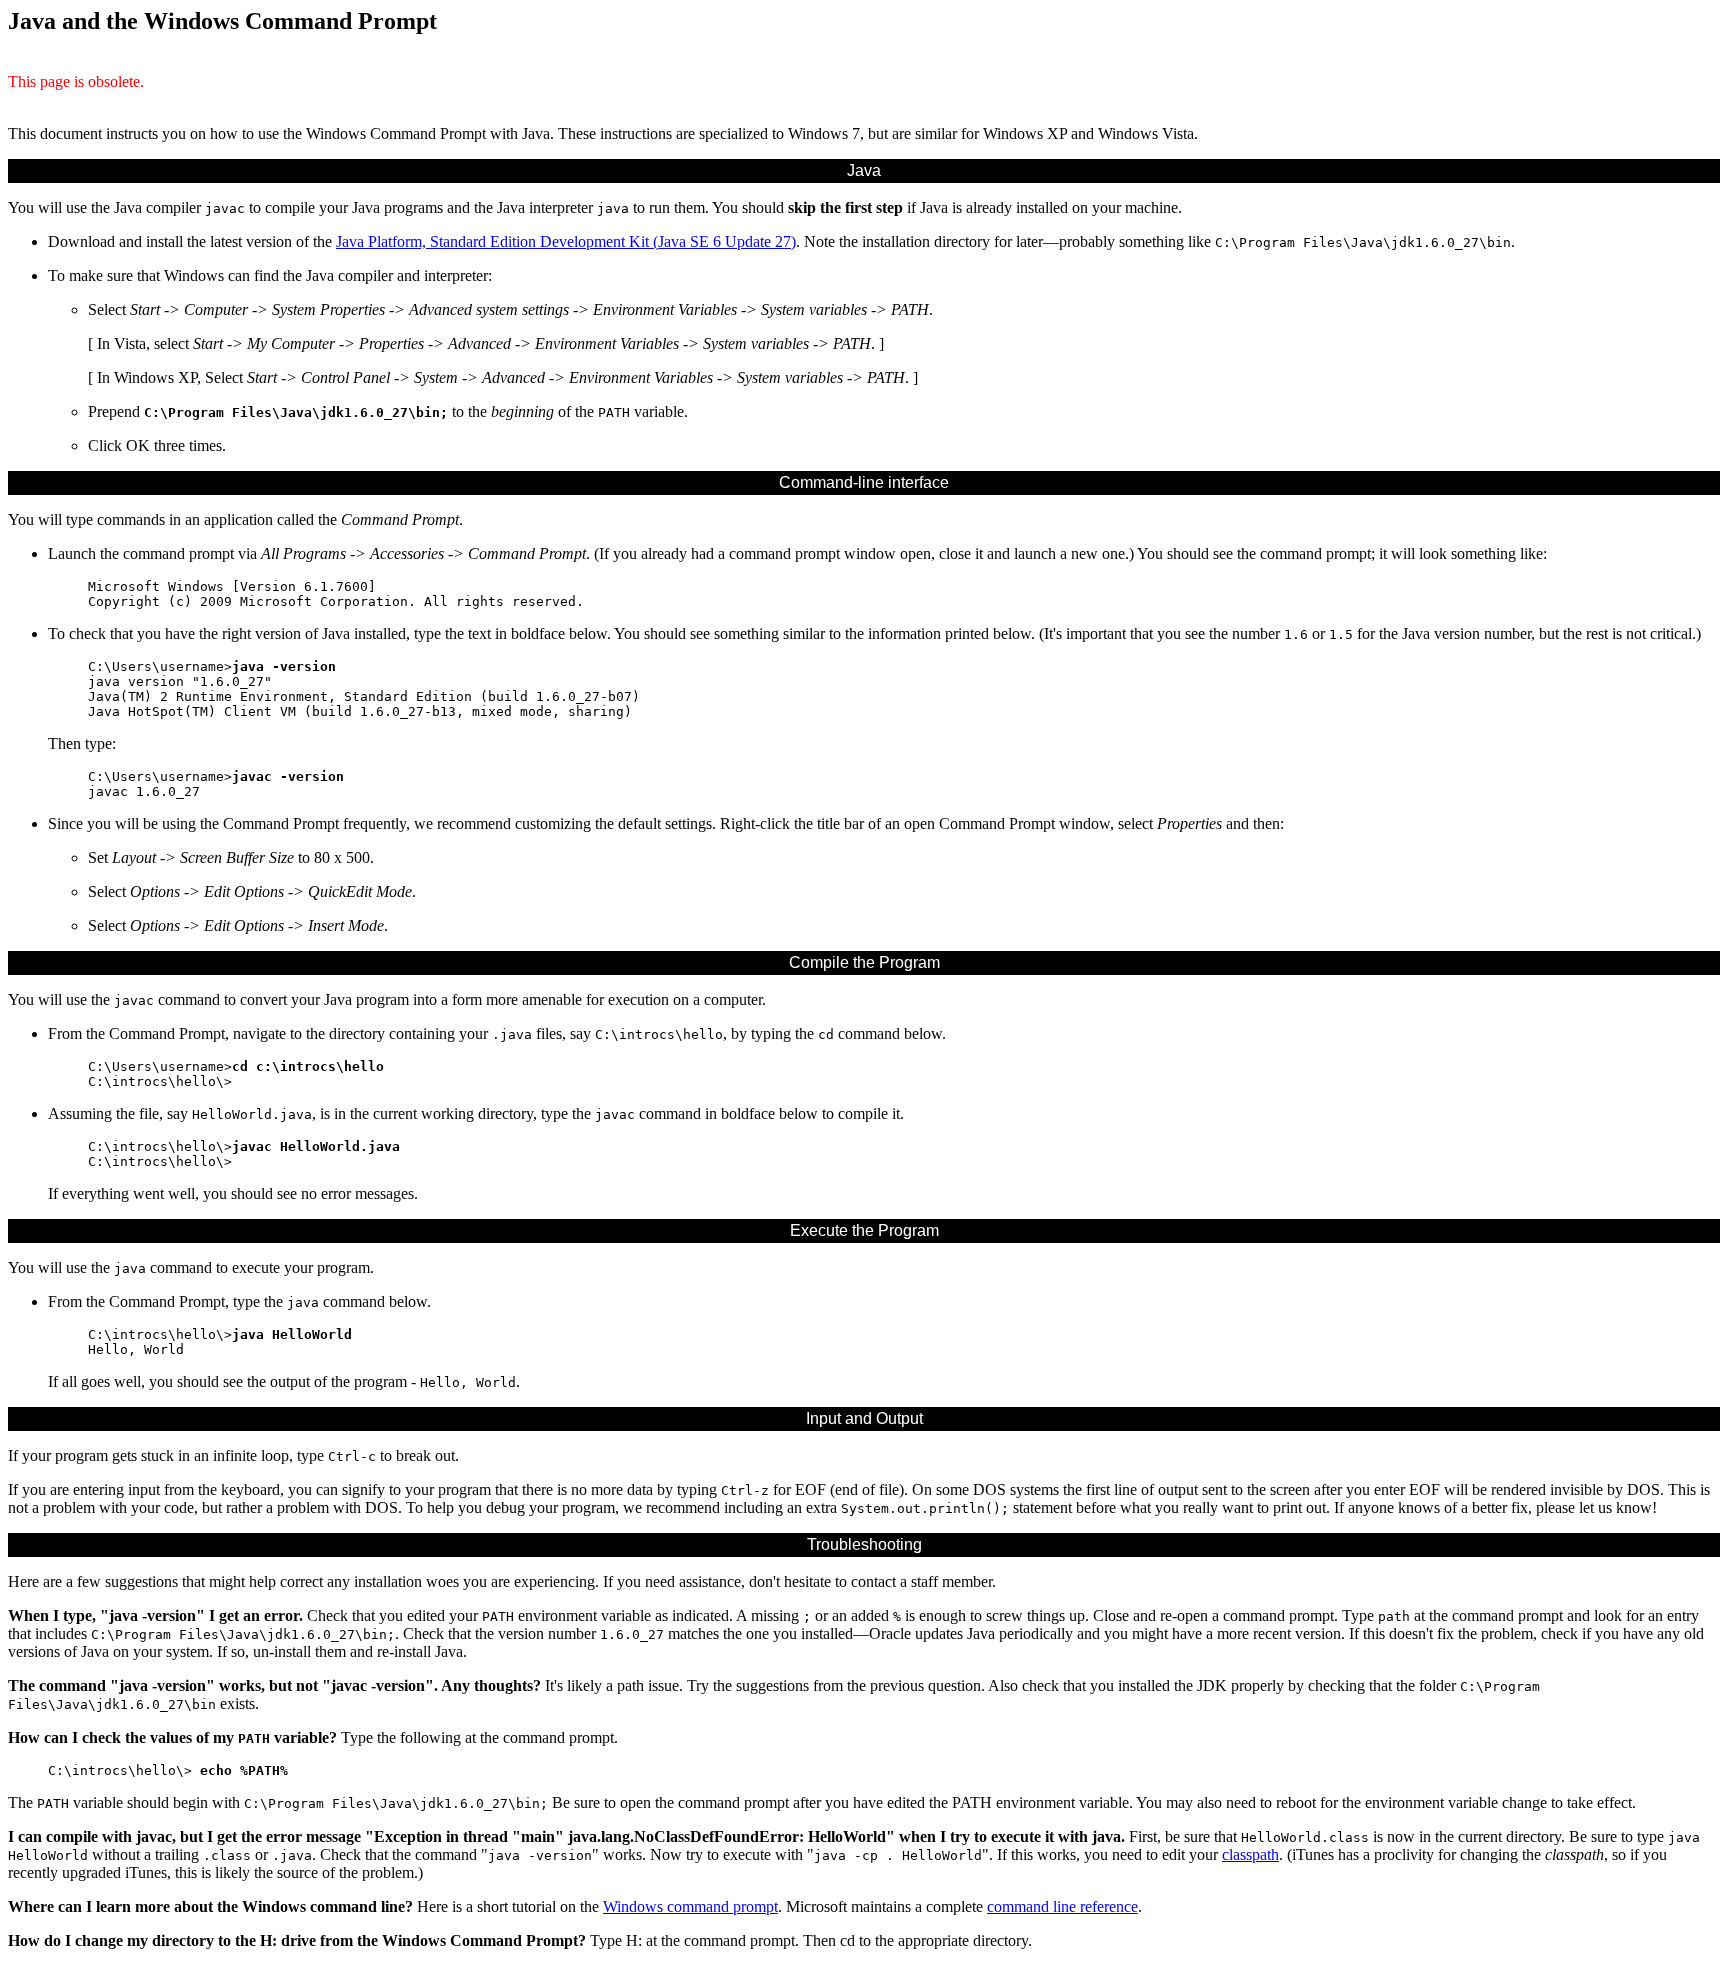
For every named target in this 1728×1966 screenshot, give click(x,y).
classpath (1250, 1854)
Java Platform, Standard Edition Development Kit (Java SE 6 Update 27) (566, 241)
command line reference (1062, 1906)
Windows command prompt (690, 1906)
